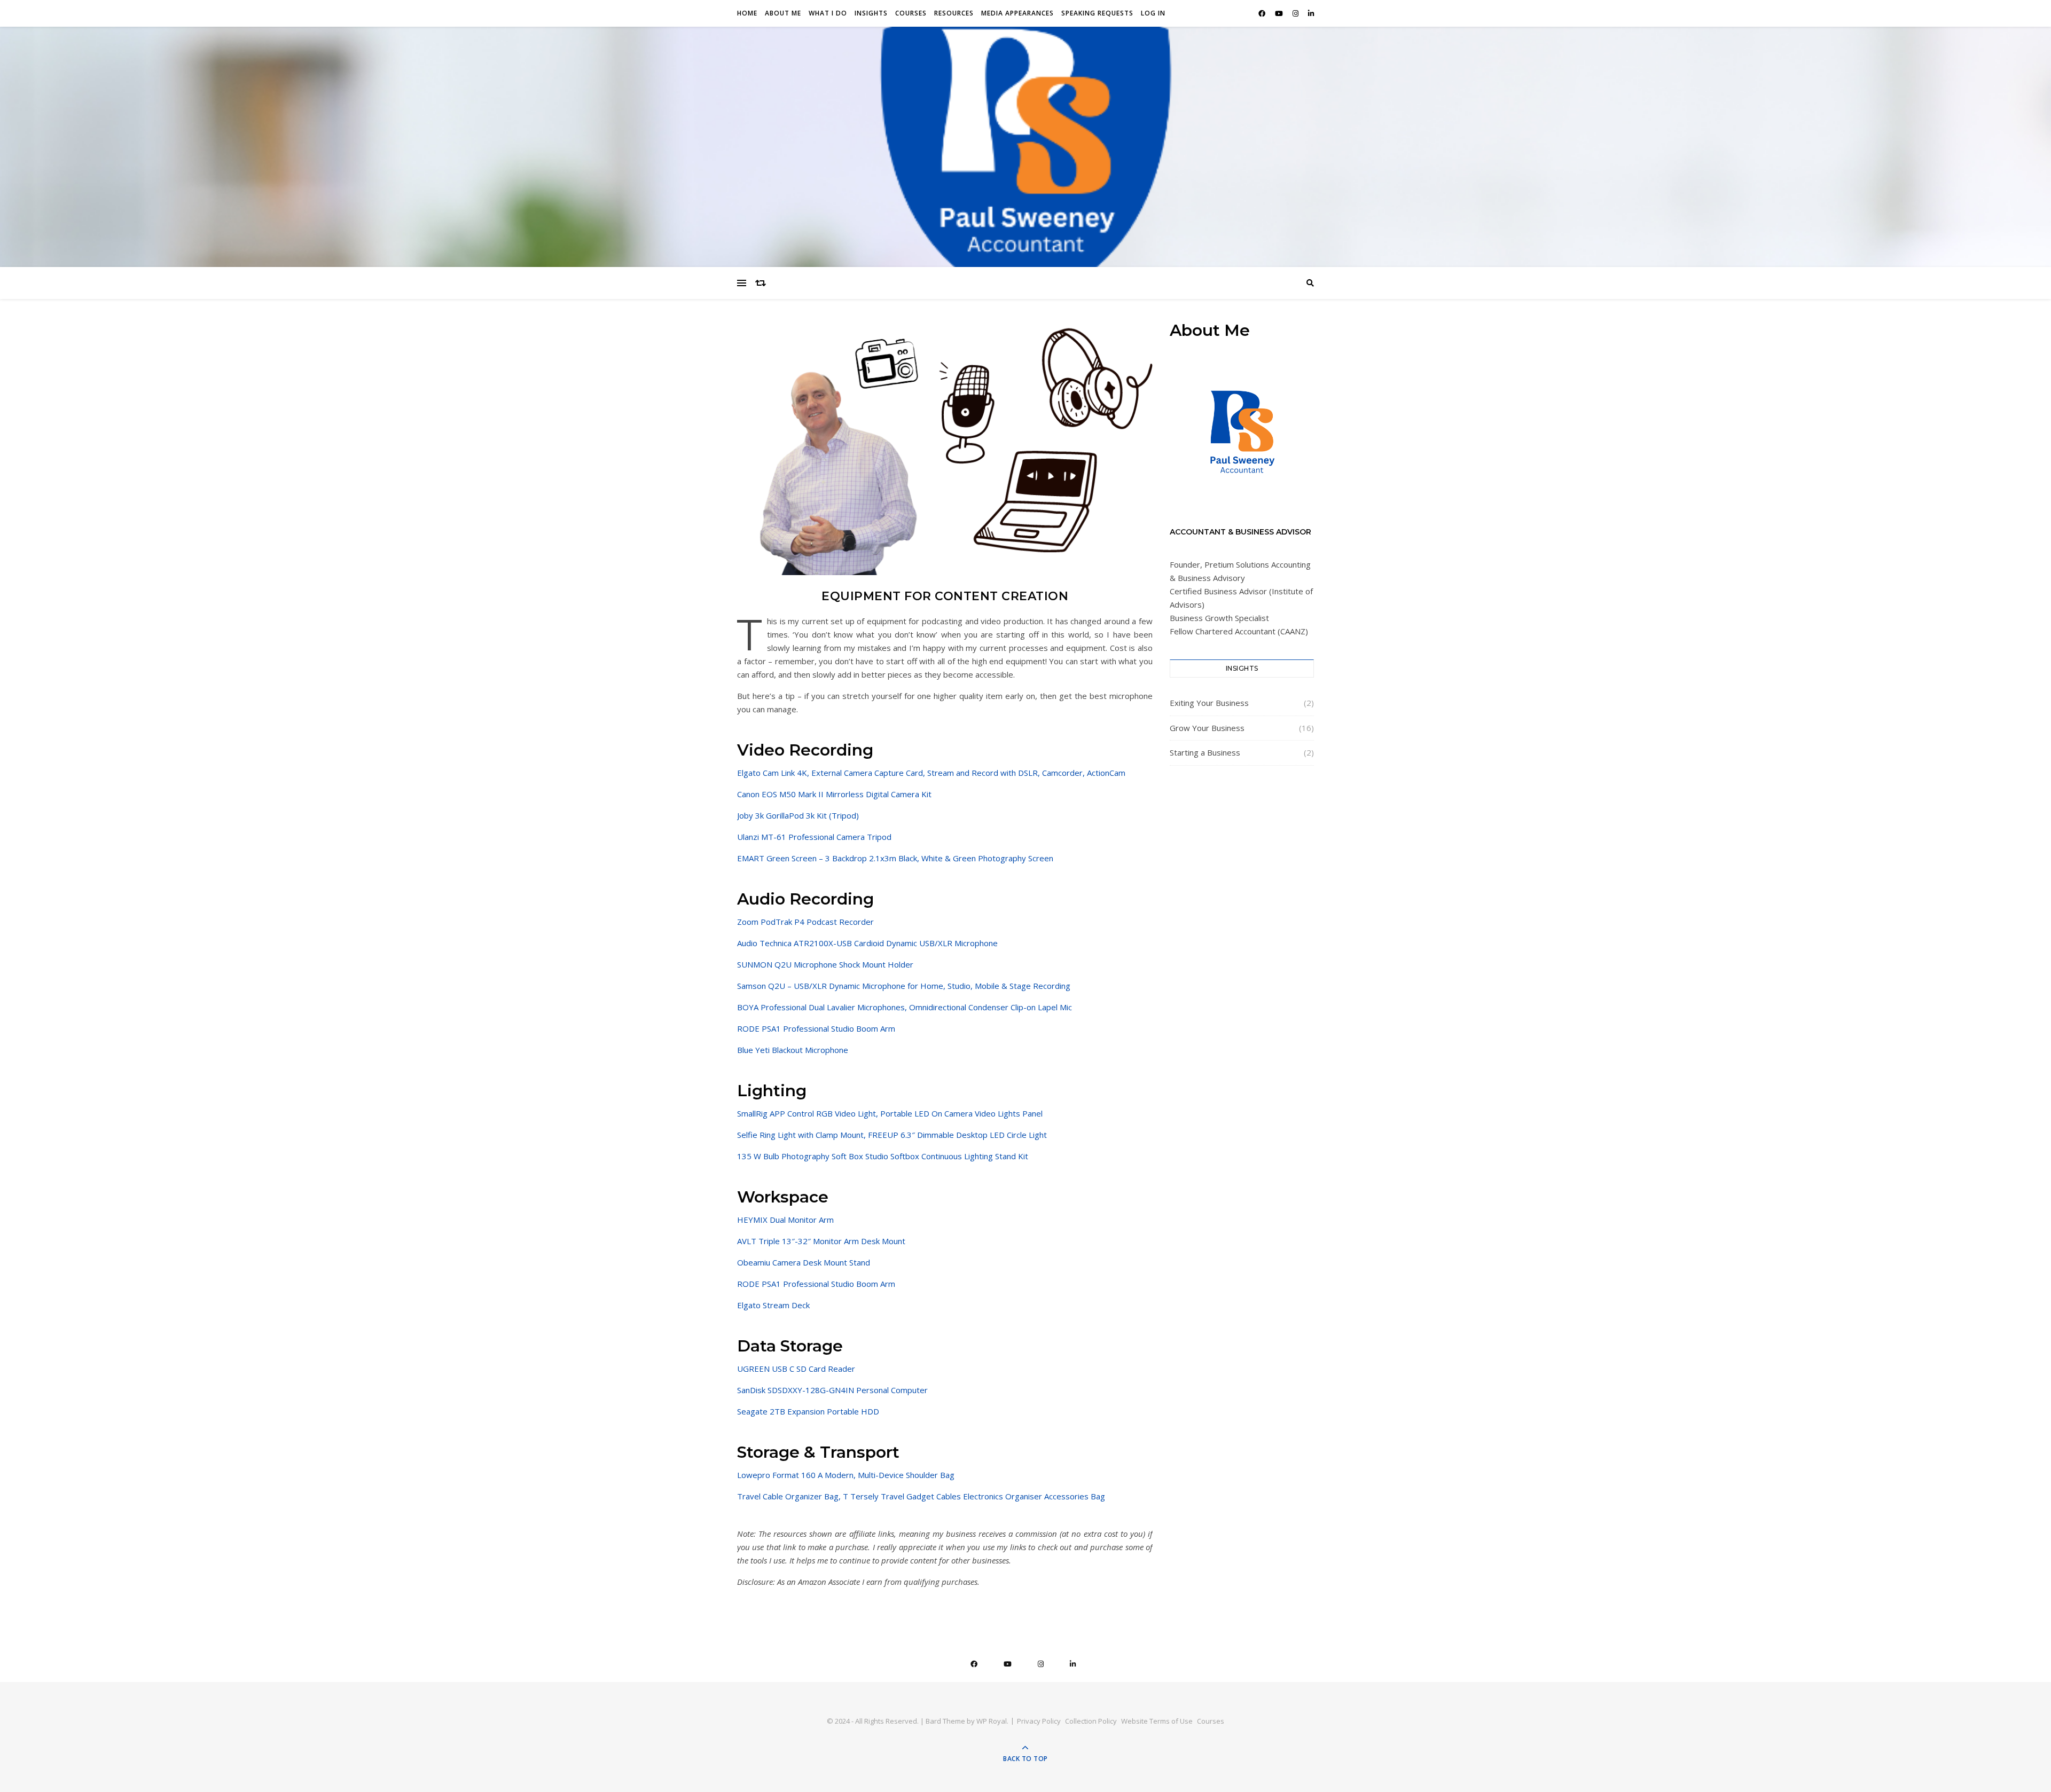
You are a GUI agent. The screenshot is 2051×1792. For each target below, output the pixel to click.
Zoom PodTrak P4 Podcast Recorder (805, 922)
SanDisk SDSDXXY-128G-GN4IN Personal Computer (832, 1390)
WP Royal (992, 1721)
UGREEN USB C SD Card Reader (796, 1369)
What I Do (828, 13)
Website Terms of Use (1157, 1721)
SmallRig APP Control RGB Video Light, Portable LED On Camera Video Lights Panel (890, 1113)
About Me (783, 13)
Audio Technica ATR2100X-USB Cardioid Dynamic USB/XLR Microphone (867, 943)
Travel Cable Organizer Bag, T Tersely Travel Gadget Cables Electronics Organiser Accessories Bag (921, 1496)
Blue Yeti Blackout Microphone (793, 1050)
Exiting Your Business (1209, 703)
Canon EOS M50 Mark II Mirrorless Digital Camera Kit (834, 794)
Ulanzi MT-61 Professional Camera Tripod (814, 837)
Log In (1153, 13)
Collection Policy (1091, 1721)
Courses (911, 13)
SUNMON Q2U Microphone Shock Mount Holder (825, 964)
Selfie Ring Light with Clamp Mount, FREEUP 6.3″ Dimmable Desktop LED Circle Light (892, 1135)
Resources (954, 13)
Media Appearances (1017, 13)
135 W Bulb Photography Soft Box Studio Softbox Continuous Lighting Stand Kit (883, 1156)
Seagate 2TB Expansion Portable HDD (808, 1411)
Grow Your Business (1207, 728)
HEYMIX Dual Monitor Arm (785, 1220)
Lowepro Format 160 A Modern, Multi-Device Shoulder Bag (846, 1475)
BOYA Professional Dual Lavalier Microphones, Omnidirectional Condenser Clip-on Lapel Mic (905, 1007)
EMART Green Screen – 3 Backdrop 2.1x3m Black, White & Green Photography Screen (895, 858)
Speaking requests (1097, 13)
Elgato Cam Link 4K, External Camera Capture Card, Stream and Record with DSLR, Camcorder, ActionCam (931, 773)
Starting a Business (1205, 752)
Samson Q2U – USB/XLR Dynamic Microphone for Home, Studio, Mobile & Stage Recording (904, 986)
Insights (871, 13)
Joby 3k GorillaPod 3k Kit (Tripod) (798, 815)
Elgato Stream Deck (773, 1305)
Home (747, 13)
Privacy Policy (1039, 1721)
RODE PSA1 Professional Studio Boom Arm (816, 1028)
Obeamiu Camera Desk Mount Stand (804, 1262)
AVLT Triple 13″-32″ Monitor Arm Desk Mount (821, 1241)
